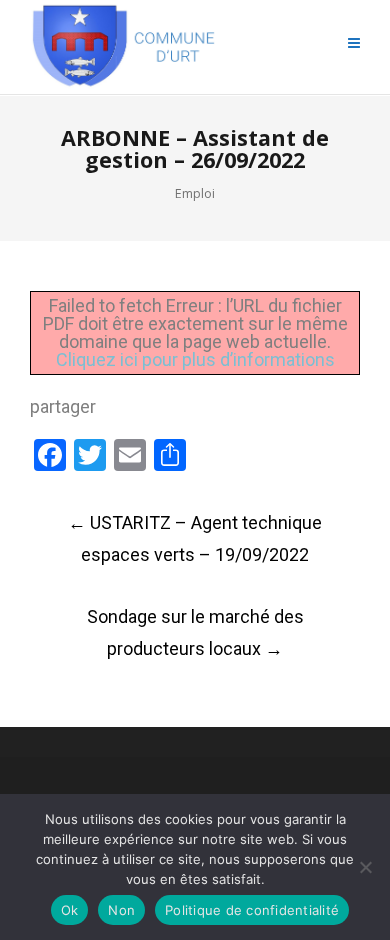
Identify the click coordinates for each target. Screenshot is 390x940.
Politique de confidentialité (252, 910)
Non (121, 910)
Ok (70, 910)
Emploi (195, 193)
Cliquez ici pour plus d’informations (195, 359)
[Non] (365, 867)
